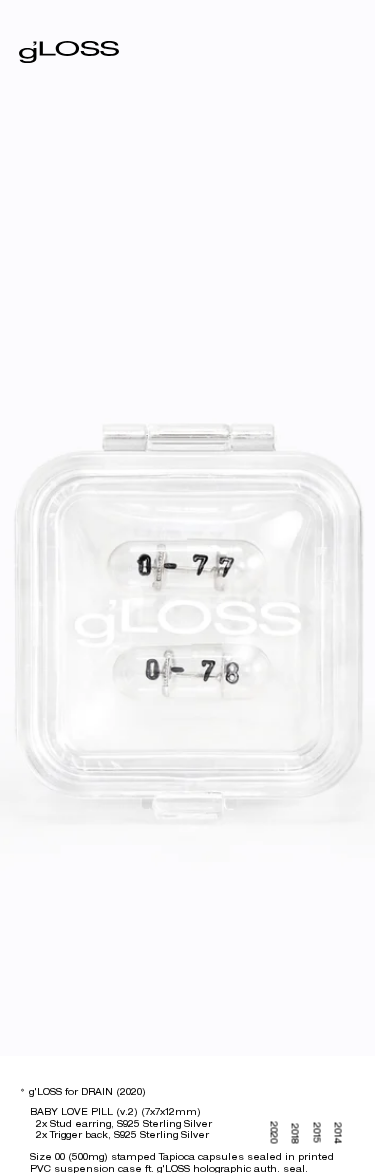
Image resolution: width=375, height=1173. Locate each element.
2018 (295, 1133)
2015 (316, 1132)
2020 (273, 1132)
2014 (337, 1132)
